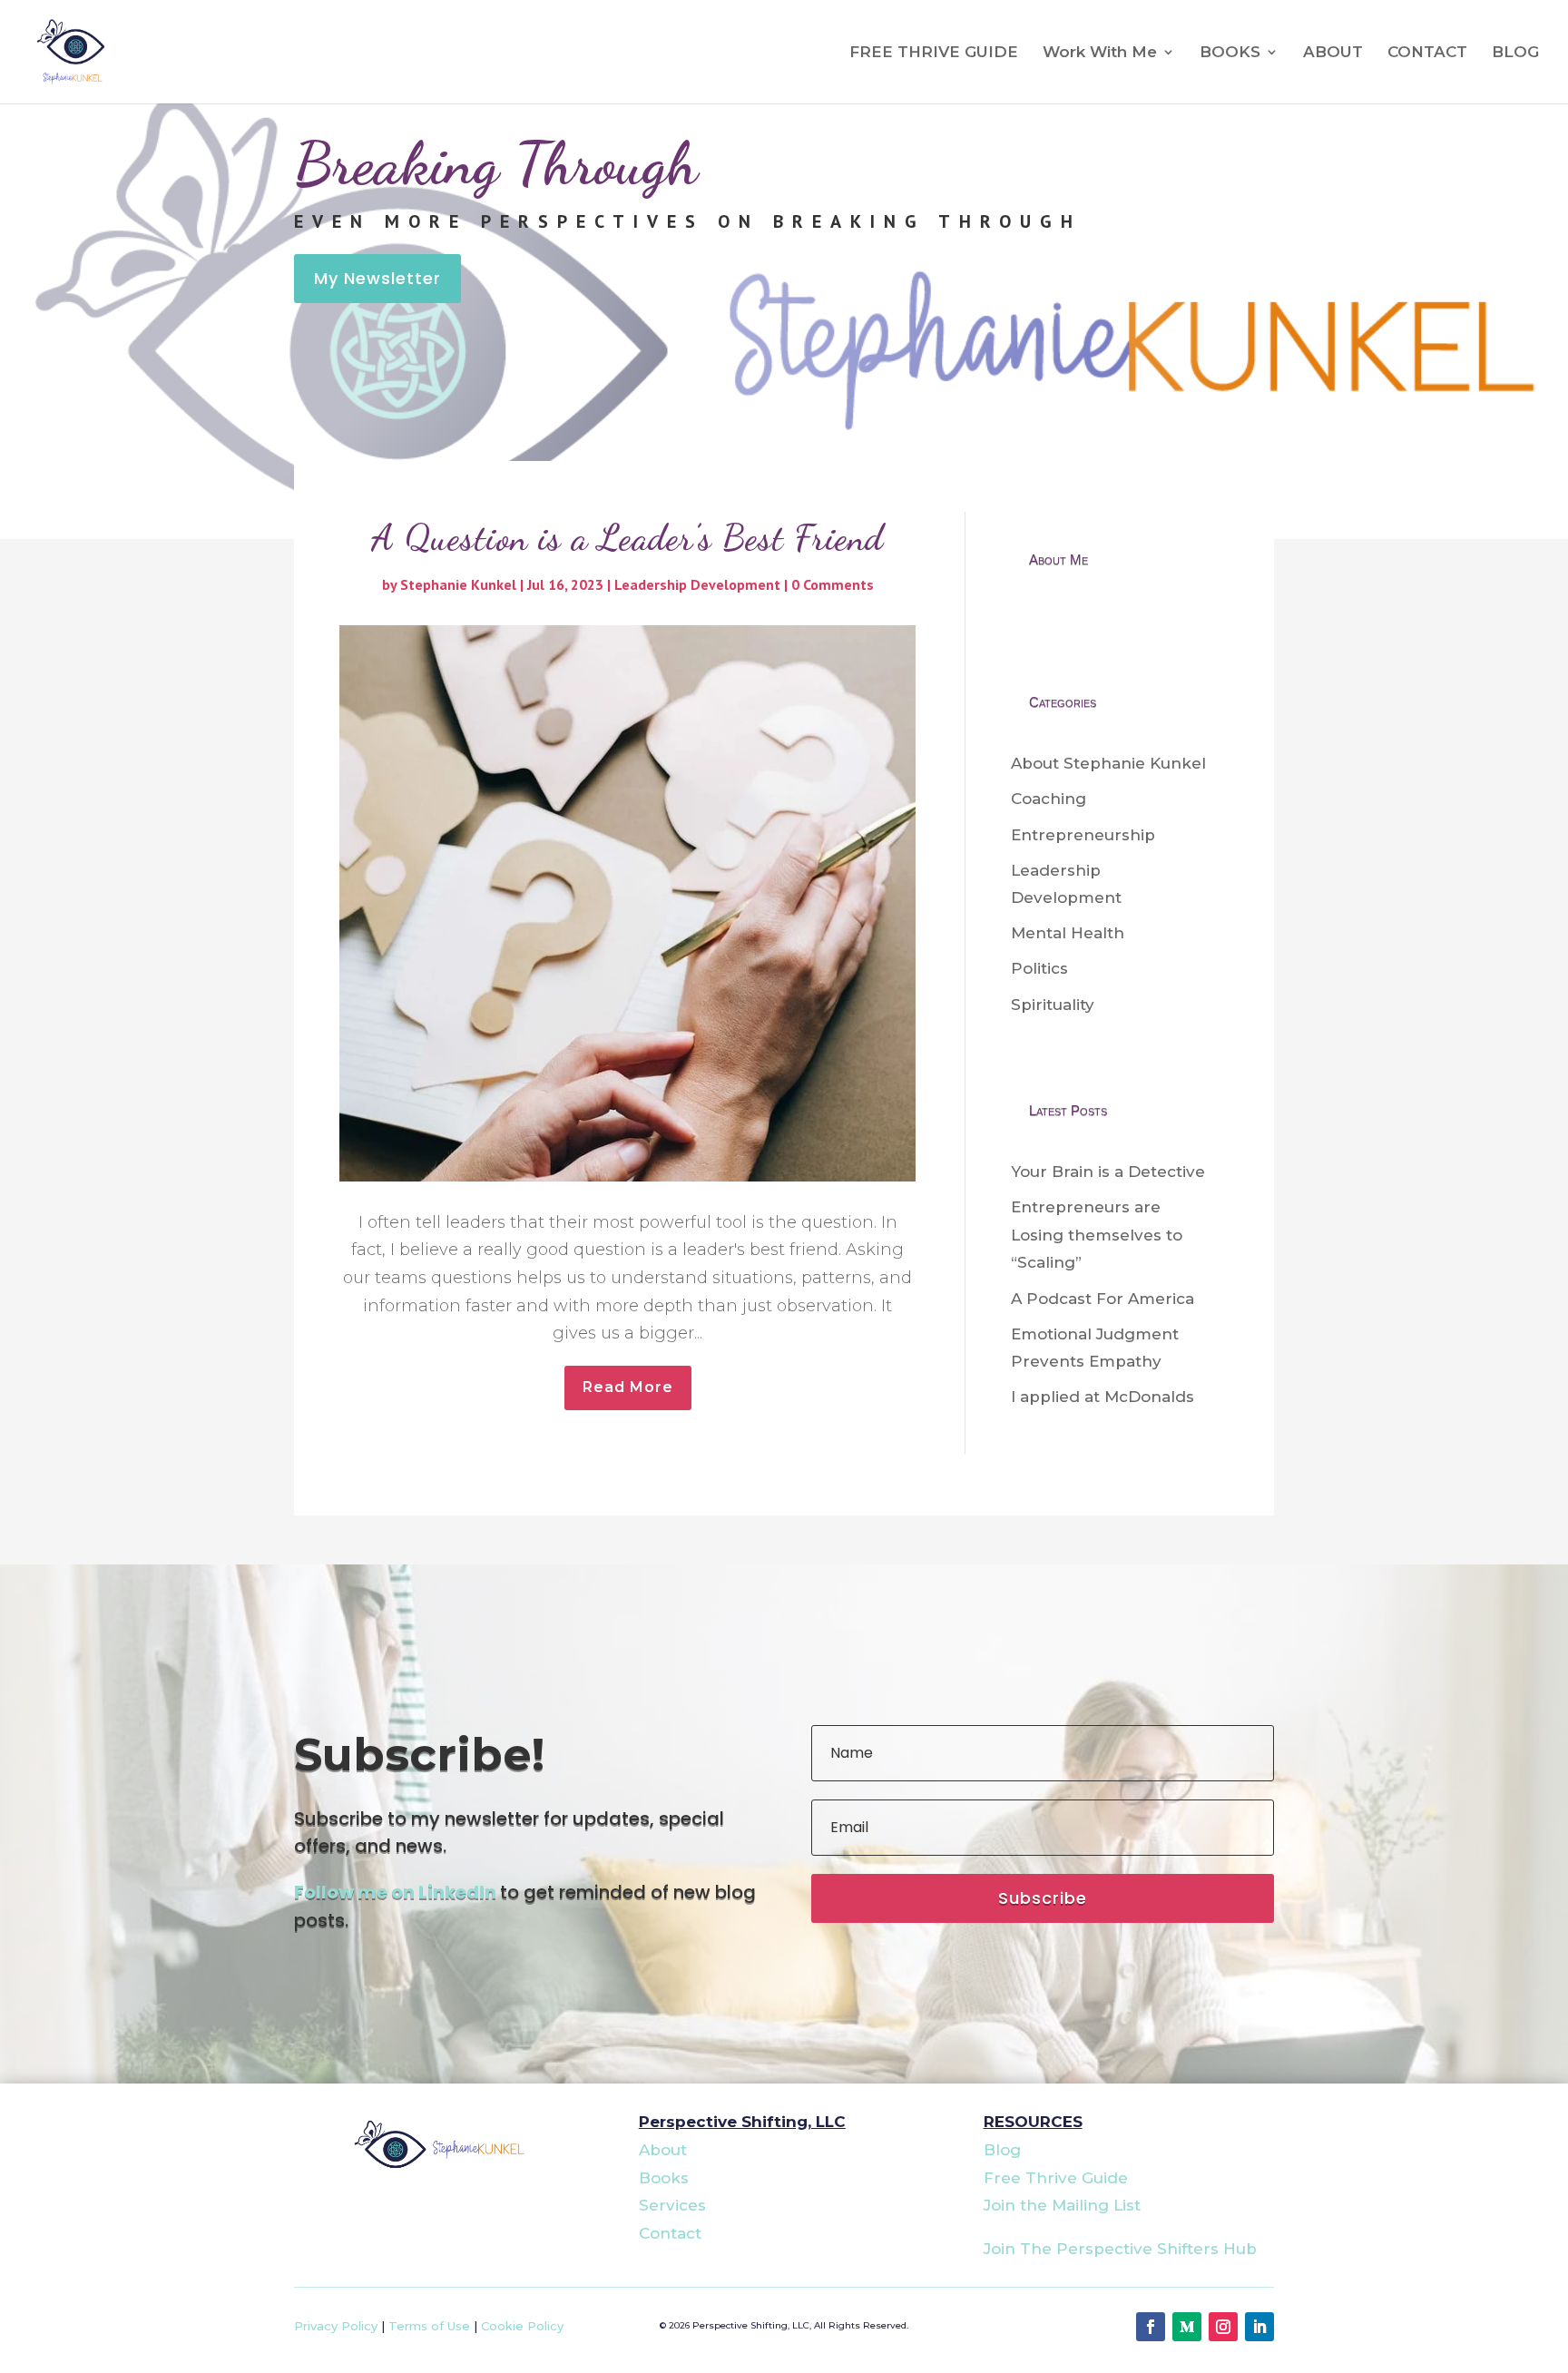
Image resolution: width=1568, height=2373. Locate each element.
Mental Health (1068, 933)
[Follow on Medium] (1187, 2327)
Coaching (1049, 799)
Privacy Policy (336, 2326)
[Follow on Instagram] (1223, 2327)
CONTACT (1427, 53)
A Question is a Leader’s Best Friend (627, 537)
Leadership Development (697, 584)
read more (628, 1387)
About (663, 2150)
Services (672, 2205)
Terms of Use (429, 2326)
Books (664, 2178)
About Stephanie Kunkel (1108, 763)
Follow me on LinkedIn (395, 1892)
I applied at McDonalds (1102, 1397)
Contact (670, 2233)
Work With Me (1100, 53)
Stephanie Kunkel (458, 584)
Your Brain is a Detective (1108, 1172)
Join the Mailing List (1062, 2205)
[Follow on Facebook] (1151, 2327)
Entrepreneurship (1083, 835)
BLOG (1515, 53)
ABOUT (1333, 53)
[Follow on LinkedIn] (1259, 2327)
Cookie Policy (522, 2326)
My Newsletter (377, 278)
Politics (1039, 968)
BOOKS (1230, 53)
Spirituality (1053, 1005)
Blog (1002, 2150)
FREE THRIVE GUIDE (934, 53)
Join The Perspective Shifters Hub (1120, 2249)
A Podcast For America (1102, 1299)
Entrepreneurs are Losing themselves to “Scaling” (1097, 1235)
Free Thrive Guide (1056, 2178)
